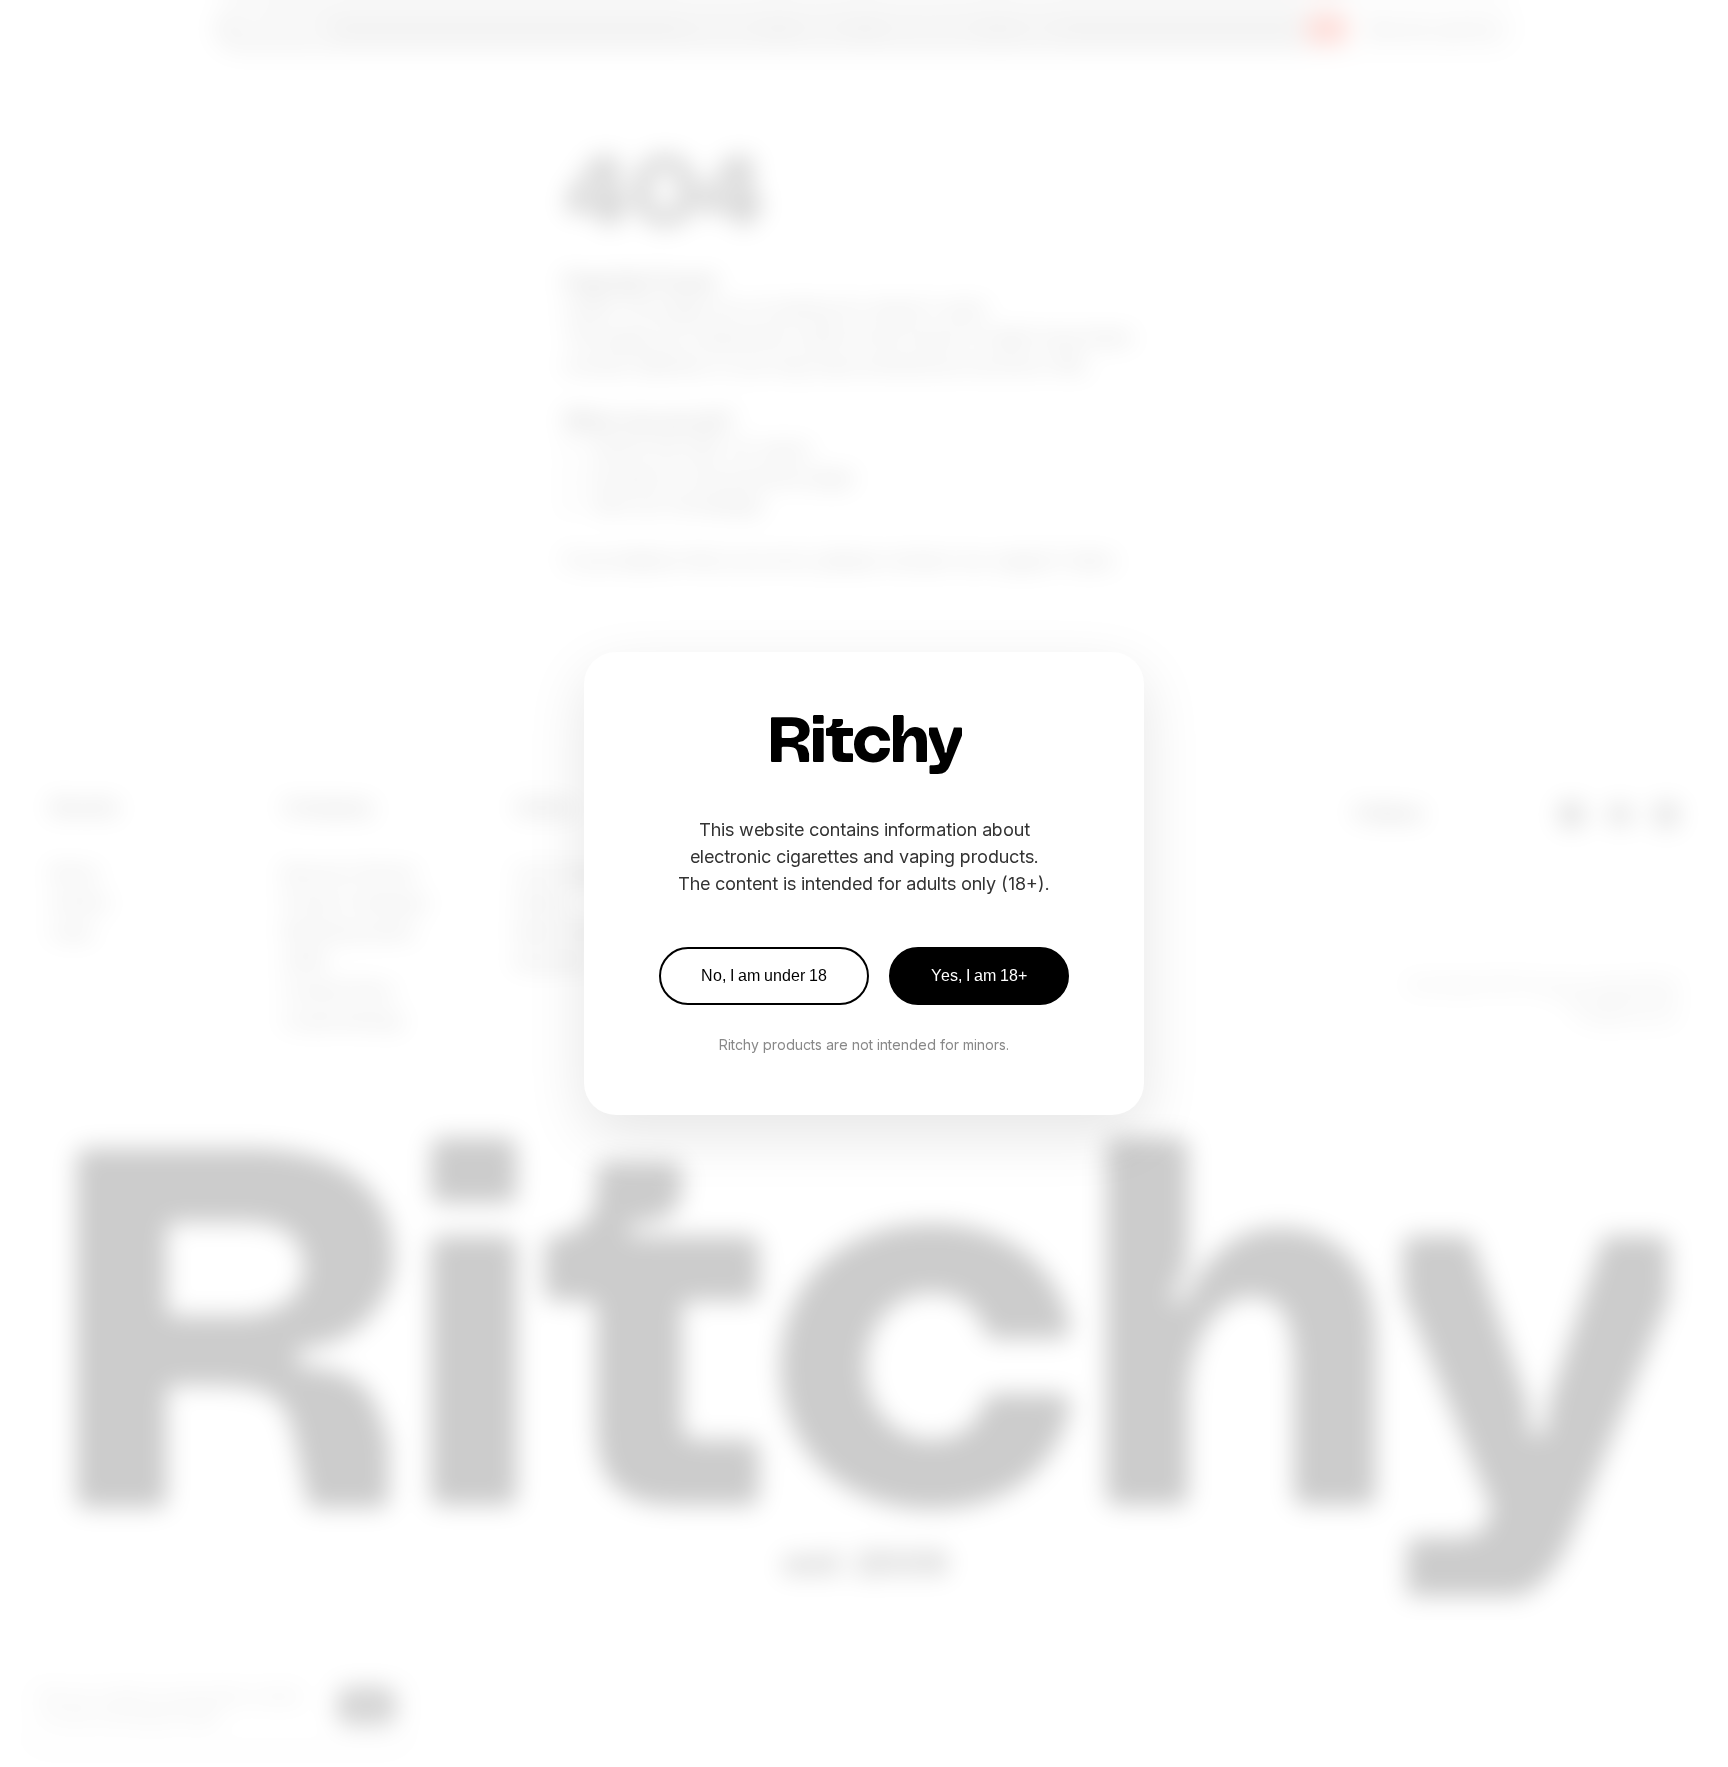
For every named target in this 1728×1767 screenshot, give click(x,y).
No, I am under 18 (764, 975)
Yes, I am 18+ (979, 975)
